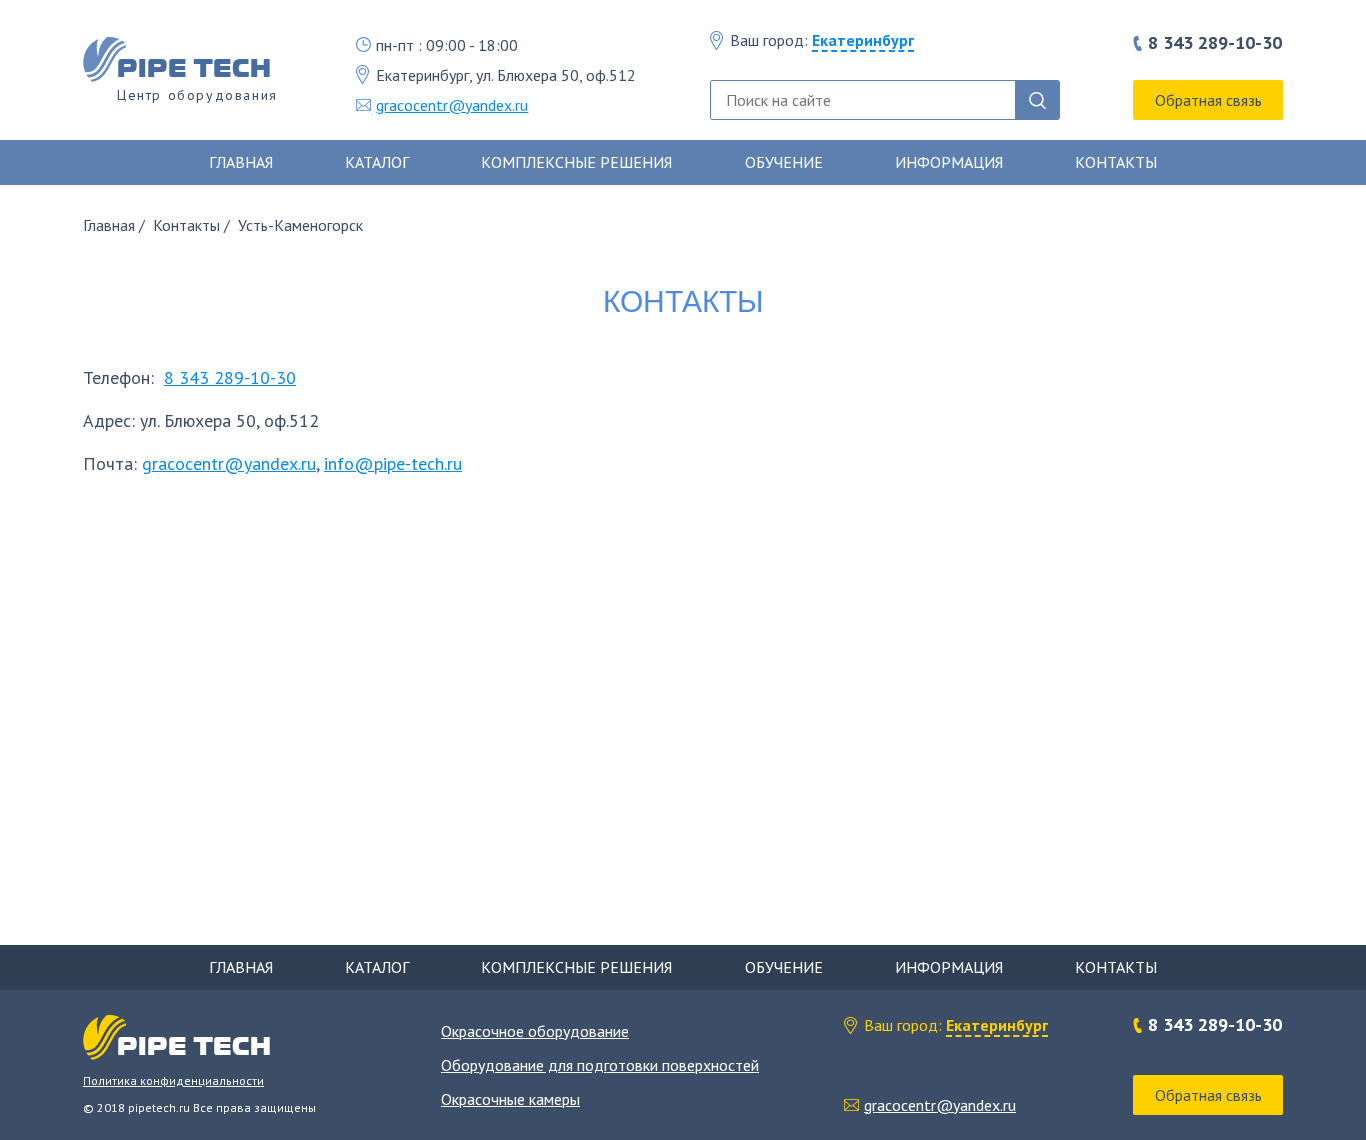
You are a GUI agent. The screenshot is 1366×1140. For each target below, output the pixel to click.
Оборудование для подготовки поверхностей (600, 1065)
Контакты (1116, 162)
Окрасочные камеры (510, 1099)
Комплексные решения (576, 162)
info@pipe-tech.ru (393, 463)
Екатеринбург (863, 40)
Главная (241, 162)
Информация (949, 162)
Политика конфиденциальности (173, 1080)
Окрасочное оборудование (535, 1031)
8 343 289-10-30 (1215, 43)
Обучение (784, 162)
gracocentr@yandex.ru (452, 105)
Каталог (377, 162)
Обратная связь (1208, 100)
